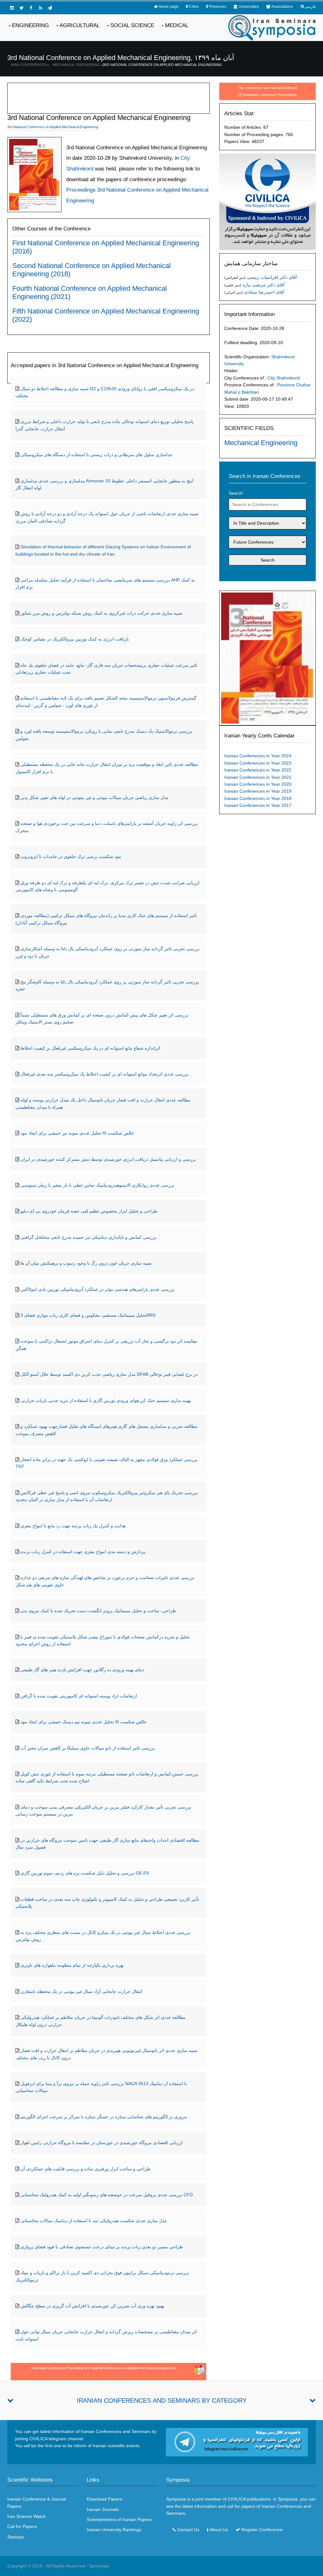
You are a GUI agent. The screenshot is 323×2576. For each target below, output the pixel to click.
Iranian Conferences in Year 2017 (258, 805)
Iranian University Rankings (114, 2530)
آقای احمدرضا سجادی (264, 292)
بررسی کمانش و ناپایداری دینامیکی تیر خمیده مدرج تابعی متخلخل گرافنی (88, 1237)
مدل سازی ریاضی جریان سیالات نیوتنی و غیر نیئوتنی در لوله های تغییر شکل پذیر (94, 797)
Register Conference (262, 2530)
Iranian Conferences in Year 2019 (258, 791)
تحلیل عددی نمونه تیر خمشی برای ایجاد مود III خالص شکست (77, 1133)
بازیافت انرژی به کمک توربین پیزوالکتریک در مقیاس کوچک (75, 639)
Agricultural (80, 25)
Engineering (30, 25)
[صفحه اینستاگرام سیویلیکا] (12, 8)
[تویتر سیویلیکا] (21, 8)
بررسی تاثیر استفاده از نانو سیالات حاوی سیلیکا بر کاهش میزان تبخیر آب (88, 1748)
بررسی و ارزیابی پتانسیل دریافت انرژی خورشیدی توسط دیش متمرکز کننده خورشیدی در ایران (108, 1159)
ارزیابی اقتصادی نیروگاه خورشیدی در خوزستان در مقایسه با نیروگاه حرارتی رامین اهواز (102, 2143)
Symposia (99, 2566)
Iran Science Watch (26, 2516)
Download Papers (104, 2499)
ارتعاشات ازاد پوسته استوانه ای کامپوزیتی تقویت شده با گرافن (79, 1696)
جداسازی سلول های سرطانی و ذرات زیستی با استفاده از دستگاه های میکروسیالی (97, 455)
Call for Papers (22, 2526)
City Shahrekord (284, 378)
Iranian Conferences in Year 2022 (258, 770)
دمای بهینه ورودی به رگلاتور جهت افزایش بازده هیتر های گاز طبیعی (82, 1670)
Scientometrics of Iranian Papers (119, 2519)
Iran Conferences (29, 65)
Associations (282, 7)
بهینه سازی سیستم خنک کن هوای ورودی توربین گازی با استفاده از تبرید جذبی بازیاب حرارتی (106, 1400)
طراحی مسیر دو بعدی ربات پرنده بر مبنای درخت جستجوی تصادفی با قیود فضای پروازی (102, 2247)
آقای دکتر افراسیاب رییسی (272, 277)
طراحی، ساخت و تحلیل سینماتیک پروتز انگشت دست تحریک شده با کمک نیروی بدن (98, 1611)
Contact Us (188, 2530)
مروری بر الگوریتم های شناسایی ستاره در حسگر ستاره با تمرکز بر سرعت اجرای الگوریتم (104, 2117)
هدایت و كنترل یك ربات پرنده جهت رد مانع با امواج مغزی (73, 1526)
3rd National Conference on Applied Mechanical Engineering (162, 65)
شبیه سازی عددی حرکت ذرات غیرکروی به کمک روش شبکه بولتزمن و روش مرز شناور (102, 613)
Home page (168, 7)
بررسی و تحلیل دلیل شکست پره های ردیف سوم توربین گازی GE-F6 (85, 1873)
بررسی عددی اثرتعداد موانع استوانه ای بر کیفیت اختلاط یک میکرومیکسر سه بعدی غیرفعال (105, 1074)
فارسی (310, 7)
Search (236, 493)
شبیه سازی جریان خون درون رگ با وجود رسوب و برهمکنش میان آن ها (86, 1263)
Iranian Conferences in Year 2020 (258, 784)
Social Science (132, 25)
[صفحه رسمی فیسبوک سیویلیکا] (31, 8)
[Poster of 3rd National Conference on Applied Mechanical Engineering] (267, 658)
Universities (249, 7)
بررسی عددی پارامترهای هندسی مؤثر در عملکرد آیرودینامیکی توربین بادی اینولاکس (97, 1289)
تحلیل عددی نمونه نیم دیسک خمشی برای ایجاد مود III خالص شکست (84, 1722)
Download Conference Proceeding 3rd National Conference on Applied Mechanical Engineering (103, 2368)
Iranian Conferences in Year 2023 (258, 763)
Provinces (218, 7)
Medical (177, 25)
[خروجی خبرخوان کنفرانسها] (40, 8)
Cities (194, 7)
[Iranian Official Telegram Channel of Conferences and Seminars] (237, 2442)
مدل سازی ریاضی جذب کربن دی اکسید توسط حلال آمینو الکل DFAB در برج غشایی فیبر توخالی (109, 1374)
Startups (16, 2537)
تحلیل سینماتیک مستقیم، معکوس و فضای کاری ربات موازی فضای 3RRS (88, 1315)
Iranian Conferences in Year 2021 (258, 777)
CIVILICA (237, 2499)
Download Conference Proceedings (270, 95)
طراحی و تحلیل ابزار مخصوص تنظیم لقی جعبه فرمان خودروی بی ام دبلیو (89, 1211)
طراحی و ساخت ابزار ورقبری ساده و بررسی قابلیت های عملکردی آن (85, 2169)
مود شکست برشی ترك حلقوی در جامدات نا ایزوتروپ (71, 856)
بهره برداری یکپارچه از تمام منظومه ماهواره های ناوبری (72, 1965)
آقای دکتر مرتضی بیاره (264, 285)
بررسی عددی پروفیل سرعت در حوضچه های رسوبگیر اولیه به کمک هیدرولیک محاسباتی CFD (107, 2195)
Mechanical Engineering (76, 65)
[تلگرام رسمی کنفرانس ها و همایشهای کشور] (50, 8)
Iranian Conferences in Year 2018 (258, 798)
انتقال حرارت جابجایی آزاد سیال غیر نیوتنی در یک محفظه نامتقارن (81, 1991)
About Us (219, 2530)
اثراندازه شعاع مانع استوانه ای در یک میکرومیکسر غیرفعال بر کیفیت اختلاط (90, 1048)
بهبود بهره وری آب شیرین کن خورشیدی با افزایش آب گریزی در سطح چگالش (92, 2306)
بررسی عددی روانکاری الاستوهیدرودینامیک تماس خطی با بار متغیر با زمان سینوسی (97, 1185)
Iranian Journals (103, 2509)
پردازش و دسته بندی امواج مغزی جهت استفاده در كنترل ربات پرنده (83, 1552)
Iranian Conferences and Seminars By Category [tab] (162, 2400)
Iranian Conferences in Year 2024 (258, 756)
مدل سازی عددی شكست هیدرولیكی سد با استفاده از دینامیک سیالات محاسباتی (94, 2221)
